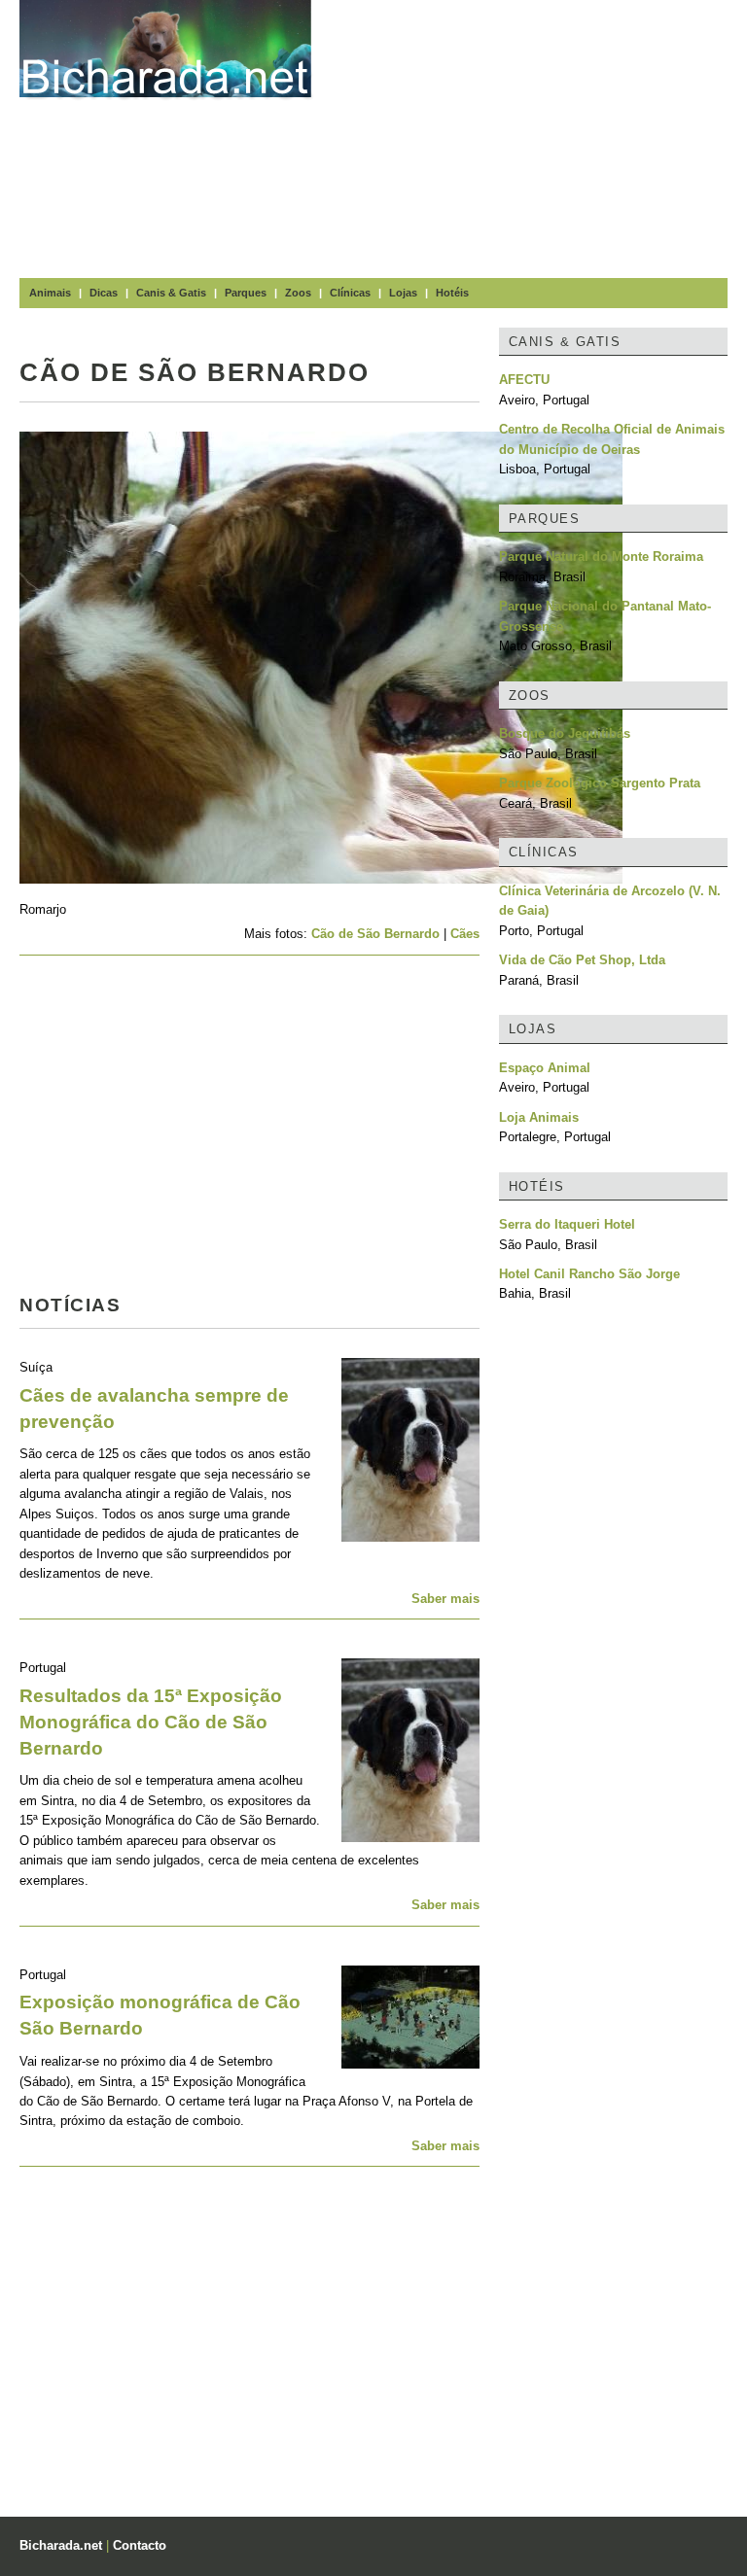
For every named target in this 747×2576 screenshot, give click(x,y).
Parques (246, 293)
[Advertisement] (539, 136)
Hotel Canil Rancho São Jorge (589, 1274)
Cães (465, 934)
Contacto (140, 2545)
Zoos (298, 293)
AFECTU (524, 380)
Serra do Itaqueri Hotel (567, 1224)
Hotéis (452, 293)
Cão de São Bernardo (375, 934)
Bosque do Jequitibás (565, 733)
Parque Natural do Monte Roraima (601, 557)
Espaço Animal (545, 1068)
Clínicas (350, 293)
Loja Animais (539, 1117)
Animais (50, 293)
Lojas (403, 293)
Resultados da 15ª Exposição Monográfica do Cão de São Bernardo (151, 1722)
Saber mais (445, 1599)
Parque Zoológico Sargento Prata (600, 783)
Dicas (104, 293)
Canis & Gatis (171, 293)
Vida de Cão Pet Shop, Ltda (582, 960)
